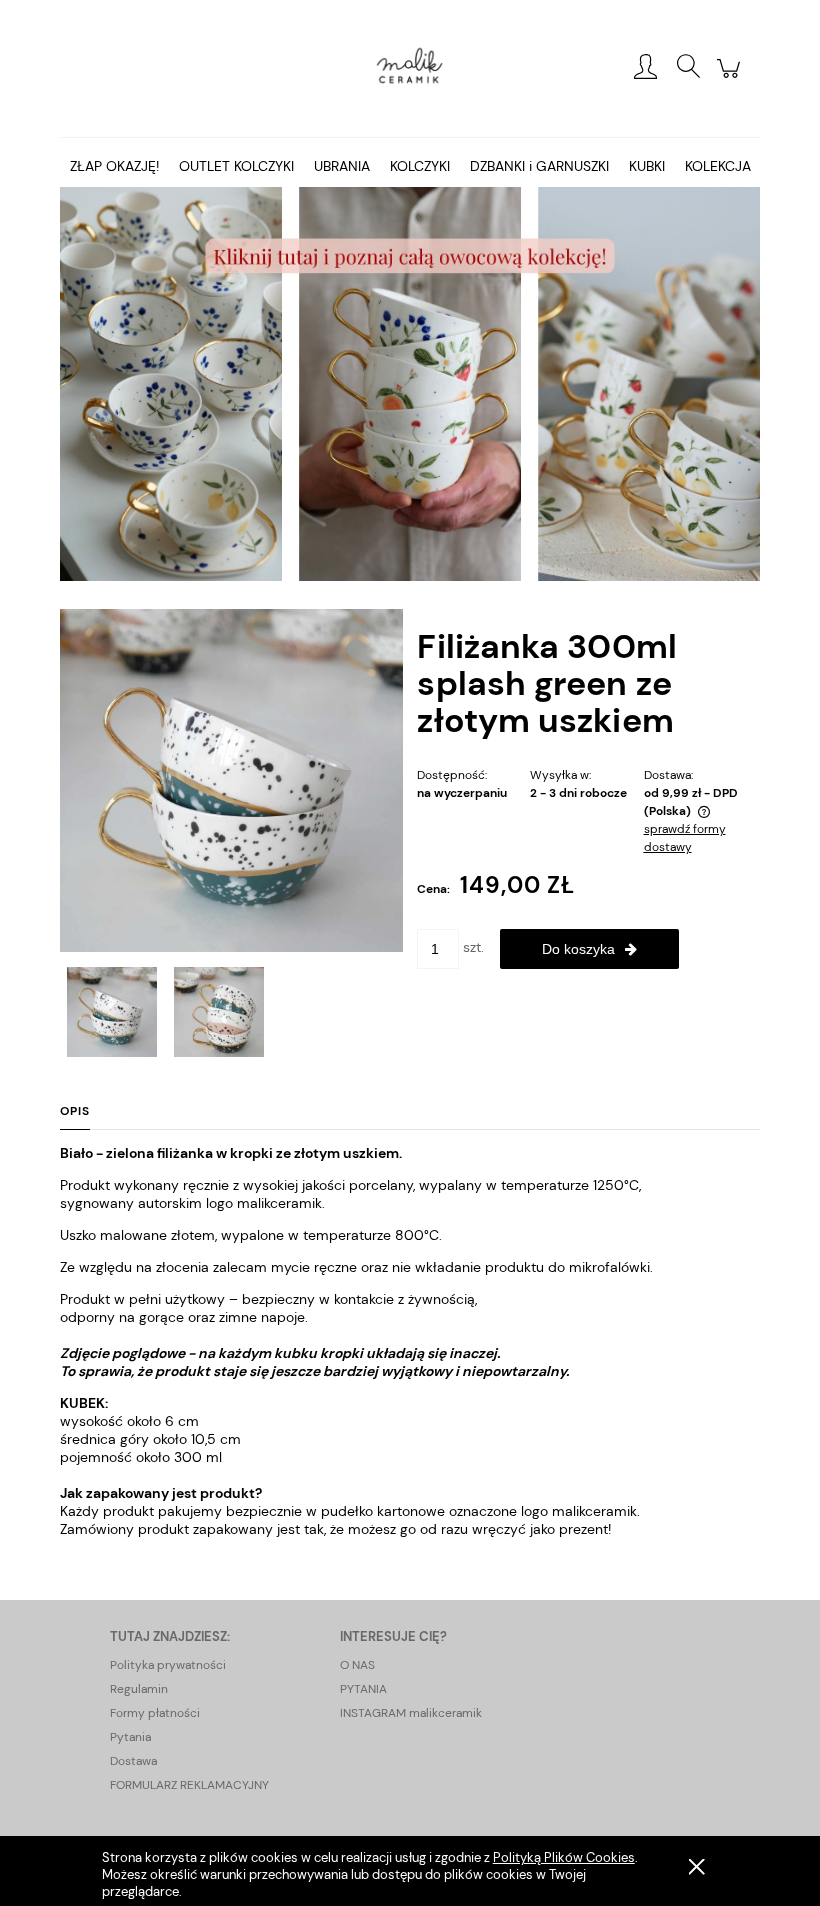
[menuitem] (114, 166)
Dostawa (133, 1761)
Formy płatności (155, 1713)
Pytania (130, 1737)
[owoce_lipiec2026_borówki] (410, 383)
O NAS (357, 1665)
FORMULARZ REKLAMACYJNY (189, 1785)
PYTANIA (363, 1689)
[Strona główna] (410, 68)
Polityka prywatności (168, 1665)
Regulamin (139, 1689)
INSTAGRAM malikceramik (411, 1713)
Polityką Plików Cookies (564, 1857)
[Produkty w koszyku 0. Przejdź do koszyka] (731, 79)
